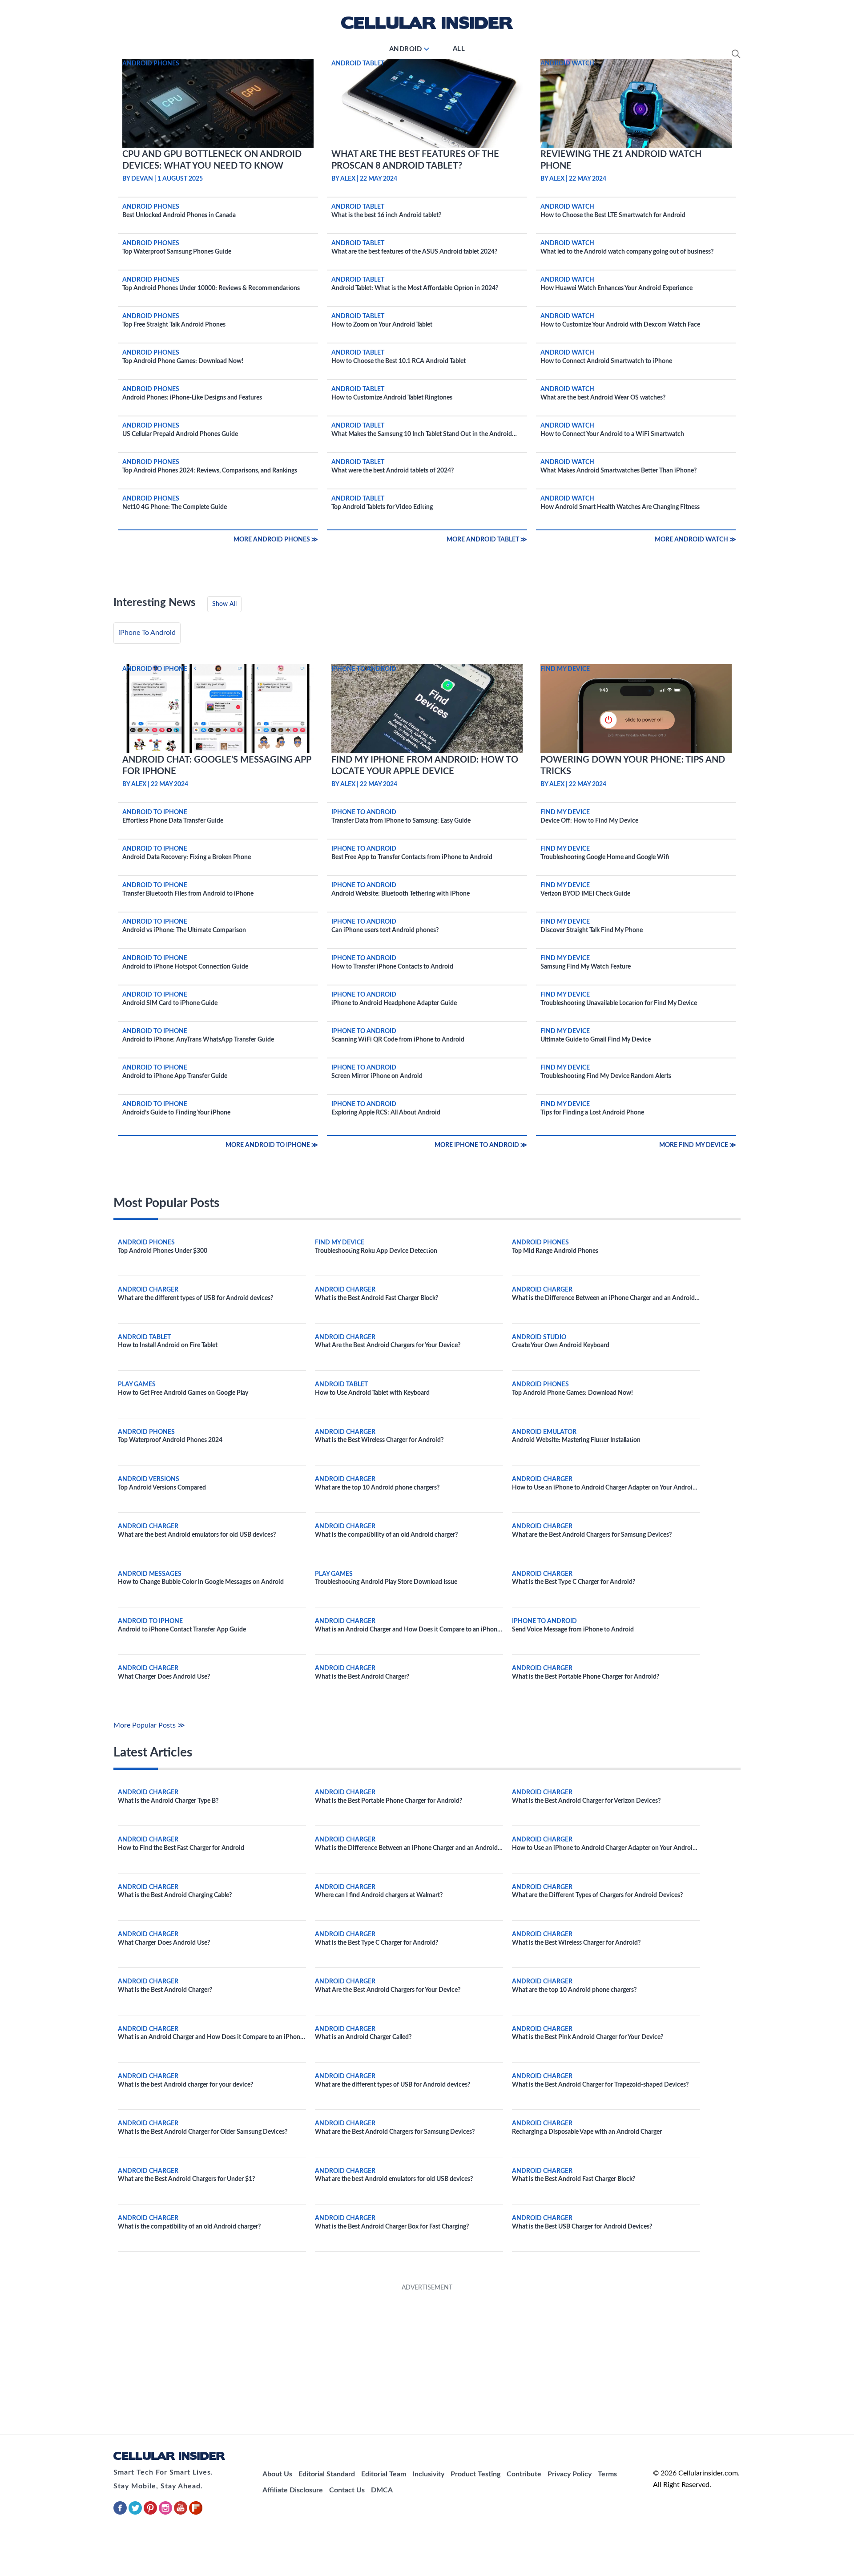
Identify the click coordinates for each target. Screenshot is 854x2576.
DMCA (382, 2490)
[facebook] (121, 2513)
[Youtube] (181, 2513)
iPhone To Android (147, 633)
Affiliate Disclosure (293, 2490)
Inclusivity (428, 2474)
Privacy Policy (570, 2474)
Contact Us (347, 2490)
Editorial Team (384, 2474)
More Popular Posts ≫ (149, 1725)
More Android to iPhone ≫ (272, 1145)
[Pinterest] (151, 2513)
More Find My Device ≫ (698, 1145)
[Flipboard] (196, 2513)
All (459, 49)
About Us (277, 2474)
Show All (224, 604)
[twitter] (136, 2513)
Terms (607, 2474)
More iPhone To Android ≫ (481, 1145)
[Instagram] (166, 2513)
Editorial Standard (327, 2474)
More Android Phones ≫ (276, 540)
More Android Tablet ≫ (487, 540)
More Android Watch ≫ (695, 540)
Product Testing (475, 2474)
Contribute (524, 2474)
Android (406, 49)
